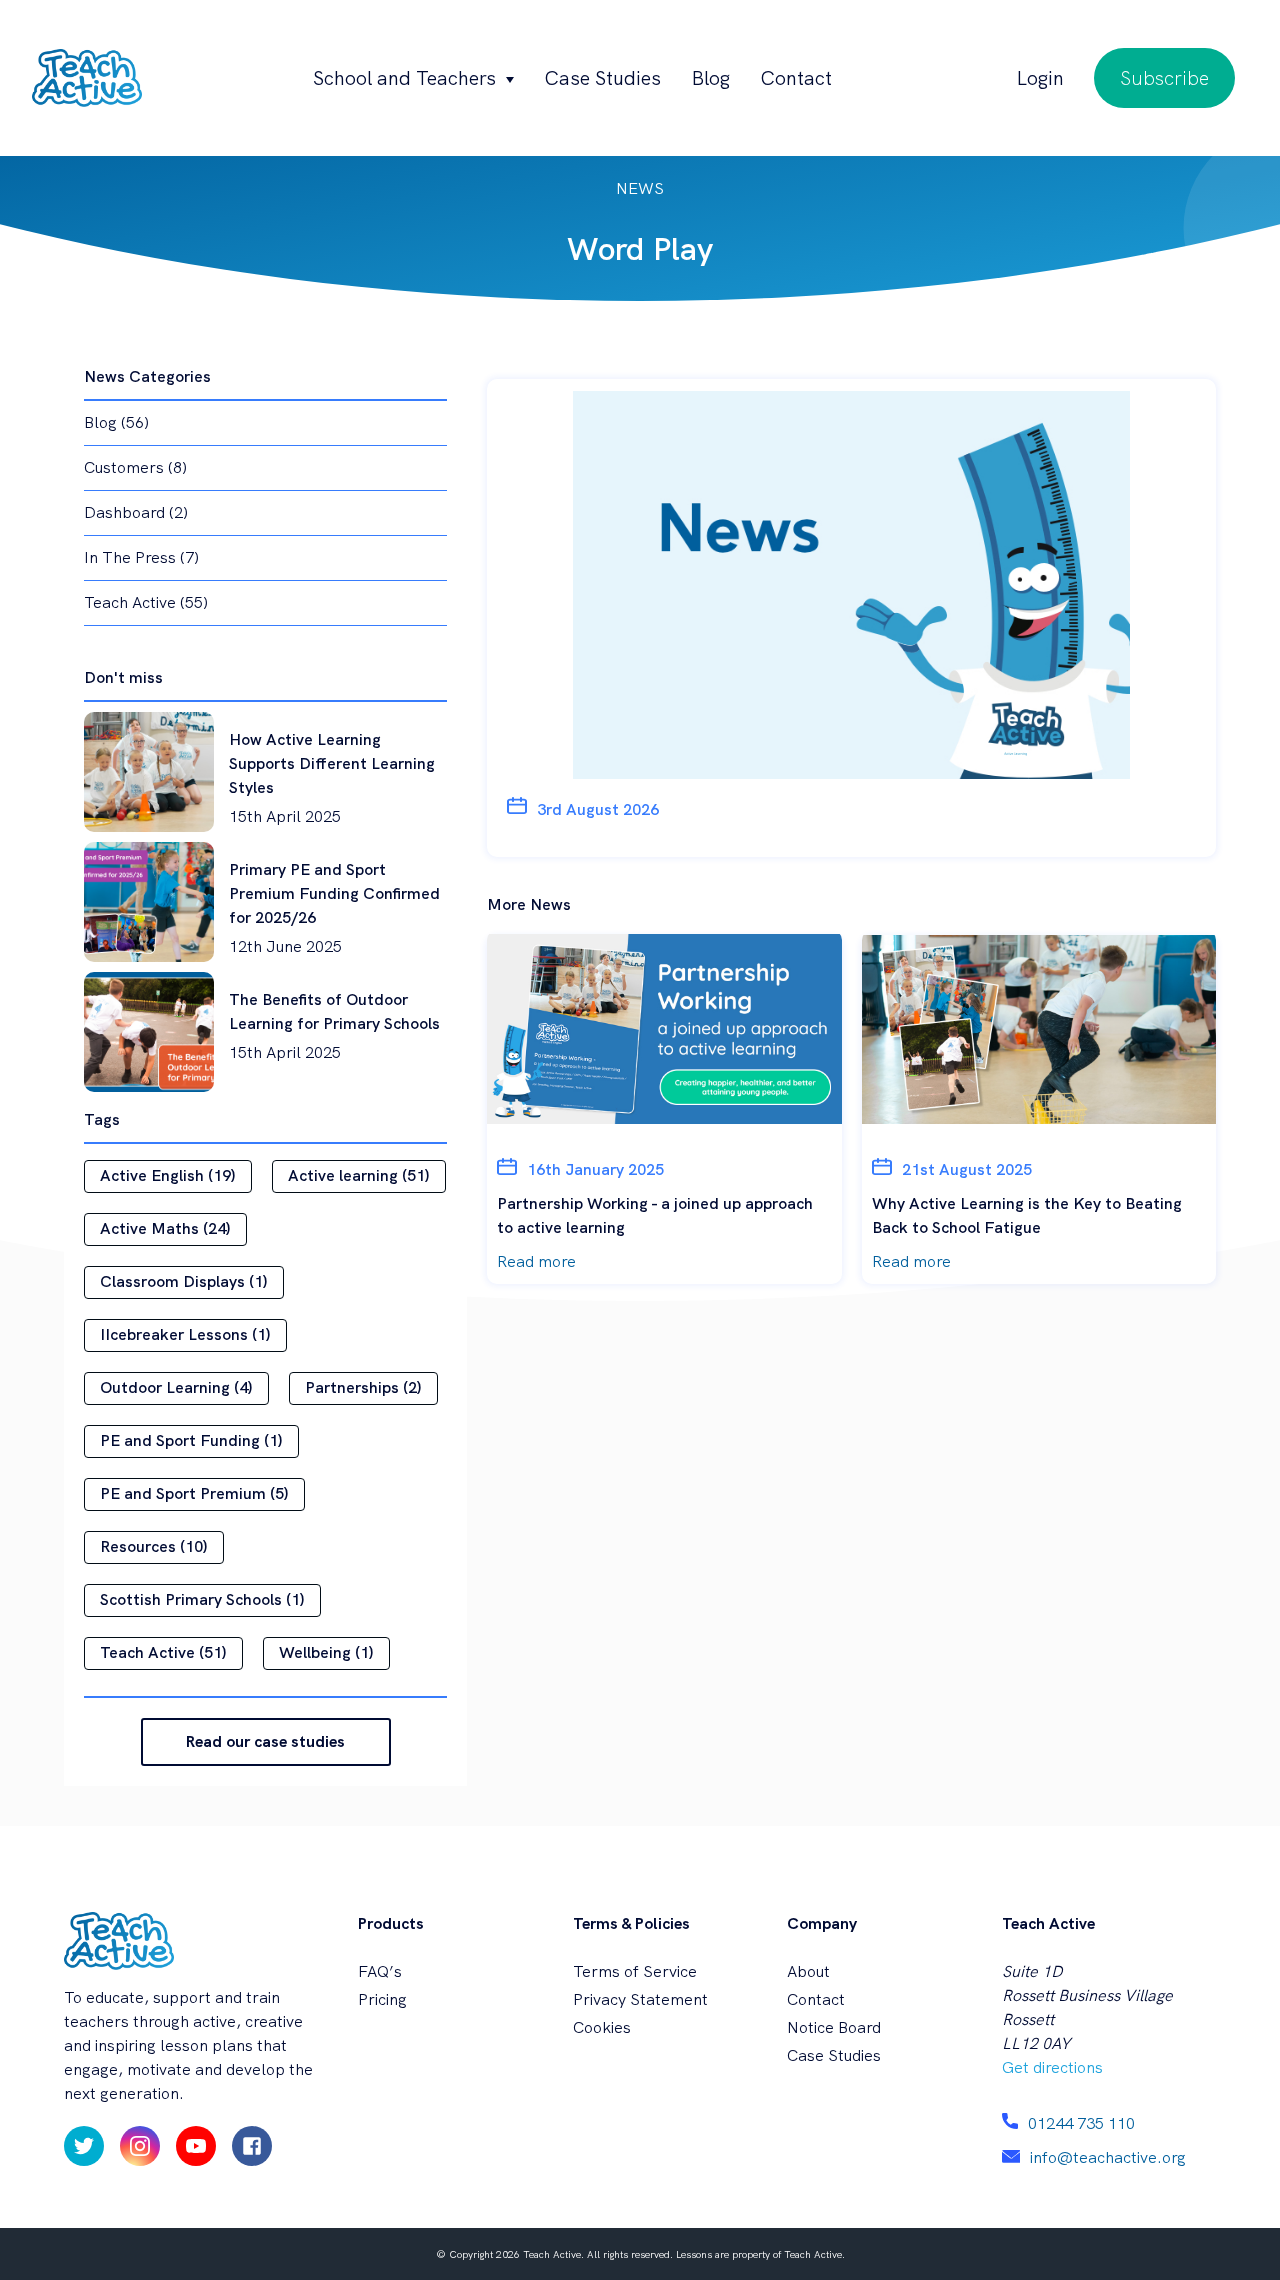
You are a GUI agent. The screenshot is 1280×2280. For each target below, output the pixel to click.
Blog (710, 78)
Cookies (602, 2027)
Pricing (382, 1999)
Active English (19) (168, 1175)
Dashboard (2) (136, 512)
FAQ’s (380, 1971)
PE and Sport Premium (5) (194, 1493)
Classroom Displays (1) (184, 1281)
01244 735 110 (1081, 2123)
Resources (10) (154, 1546)
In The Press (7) (141, 557)
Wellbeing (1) (326, 1652)
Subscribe (1164, 78)
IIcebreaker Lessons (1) (185, 1334)
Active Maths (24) (165, 1228)
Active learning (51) (359, 1175)
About (808, 1971)
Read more (536, 1261)
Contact (796, 78)
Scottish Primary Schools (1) (202, 1599)
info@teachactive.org (1108, 2157)
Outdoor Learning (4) (176, 1387)
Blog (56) (116, 422)
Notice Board (834, 2027)
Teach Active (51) (163, 1652)
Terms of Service (635, 1971)
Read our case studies (265, 1741)
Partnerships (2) (363, 1387)
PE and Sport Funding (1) (191, 1440)
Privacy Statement (640, 1999)
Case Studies (602, 78)
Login (1040, 78)
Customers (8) (135, 467)
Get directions (1052, 2067)
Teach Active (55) (146, 602)
